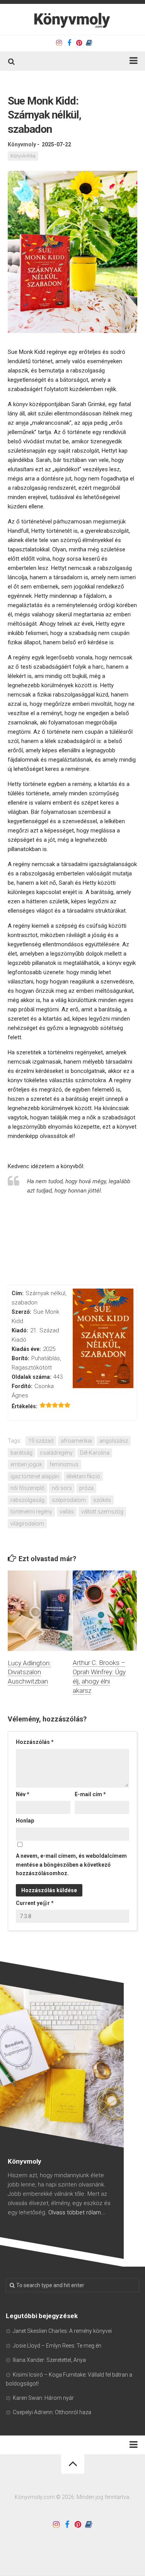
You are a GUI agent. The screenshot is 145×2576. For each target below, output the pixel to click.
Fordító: (22, 1386)
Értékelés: (25, 1406)
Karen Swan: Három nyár (43, 2398)
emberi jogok (26, 1464)
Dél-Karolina (95, 1453)
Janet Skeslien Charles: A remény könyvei (62, 2331)
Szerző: (21, 1312)
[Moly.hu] (89, 43)
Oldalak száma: (32, 1377)
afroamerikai (76, 1441)
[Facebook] (69, 43)
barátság (21, 1453)
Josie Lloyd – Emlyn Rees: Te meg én (57, 2346)
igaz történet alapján (35, 1476)
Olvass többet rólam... (77, 2212)
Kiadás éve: (26, 1349)
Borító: (20, 1358)
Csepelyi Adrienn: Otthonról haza (52, 2412)
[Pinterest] (79, 43)
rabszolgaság (27, 1500)
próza (86, 1488)
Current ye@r (35, 1903)
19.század (41, 1441)
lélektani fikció (83, 1476)
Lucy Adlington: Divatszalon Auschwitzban (29, 1672)
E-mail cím (90, 1794)
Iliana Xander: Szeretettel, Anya (49, 2360)
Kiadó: (20, 1330)
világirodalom (27, 1524)
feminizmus (64, 1464)
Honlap (25, 1821)
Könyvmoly (22, 144)
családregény (56, 1453)
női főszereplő (27, 1488)
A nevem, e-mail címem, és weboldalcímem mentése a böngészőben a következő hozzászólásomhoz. (71, 1865)
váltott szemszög (102, 1512)
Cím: (18, 1293)
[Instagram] (59, 43)
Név (23, 1794)
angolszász (114, 1441)
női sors (62, 1488)
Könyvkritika (23, 156)
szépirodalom (69, 1500)
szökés (102, 1500)
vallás (67, 1512)
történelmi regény (31, 1512)
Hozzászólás (35, 1742)
